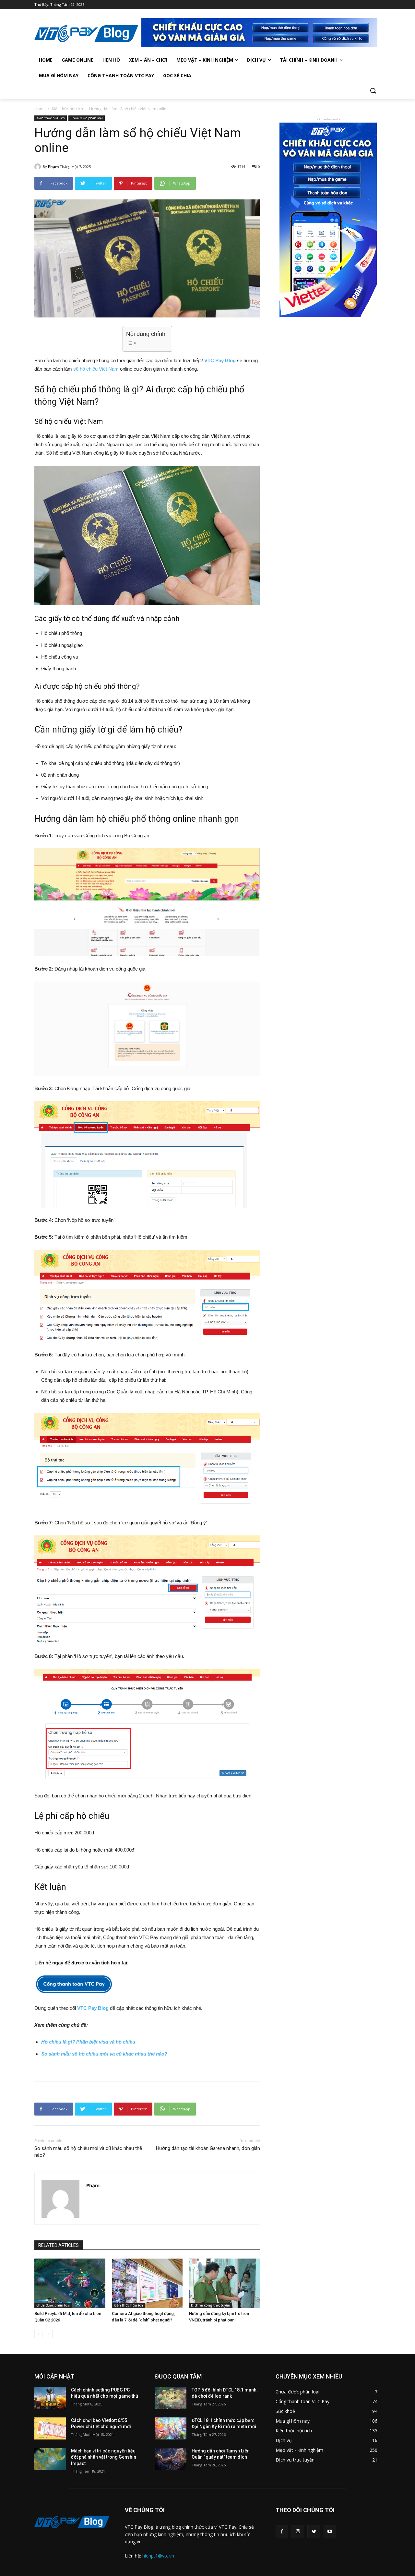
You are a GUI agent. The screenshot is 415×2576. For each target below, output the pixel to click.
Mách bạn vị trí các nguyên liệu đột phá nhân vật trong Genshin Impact (104, 2457)
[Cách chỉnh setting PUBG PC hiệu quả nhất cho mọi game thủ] (50, 2398)
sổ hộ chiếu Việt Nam (96, 369)
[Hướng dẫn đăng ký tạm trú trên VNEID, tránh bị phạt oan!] (225, 2283)
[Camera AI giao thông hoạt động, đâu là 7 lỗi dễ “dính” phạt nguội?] (147, 2283)
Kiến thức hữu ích (67, 109)
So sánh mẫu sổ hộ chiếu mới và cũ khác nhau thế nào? (104, 2054)
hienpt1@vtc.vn (158, 2556)
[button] (373, 91)
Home (40, 109)
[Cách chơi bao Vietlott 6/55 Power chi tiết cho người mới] (50, 2428)
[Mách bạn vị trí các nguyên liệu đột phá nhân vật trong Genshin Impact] (50, 2459)
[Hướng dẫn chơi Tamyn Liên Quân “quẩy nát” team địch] (171, 2459)
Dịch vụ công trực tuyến (211, 2305)
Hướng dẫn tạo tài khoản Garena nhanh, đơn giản (208, 2148)
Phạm (53, 167)
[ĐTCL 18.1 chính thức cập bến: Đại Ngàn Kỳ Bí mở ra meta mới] (171, 2428)
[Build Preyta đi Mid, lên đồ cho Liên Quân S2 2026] (70, 2283)
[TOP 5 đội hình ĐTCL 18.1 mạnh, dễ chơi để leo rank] (171, 2398)
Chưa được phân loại (87, 118)
